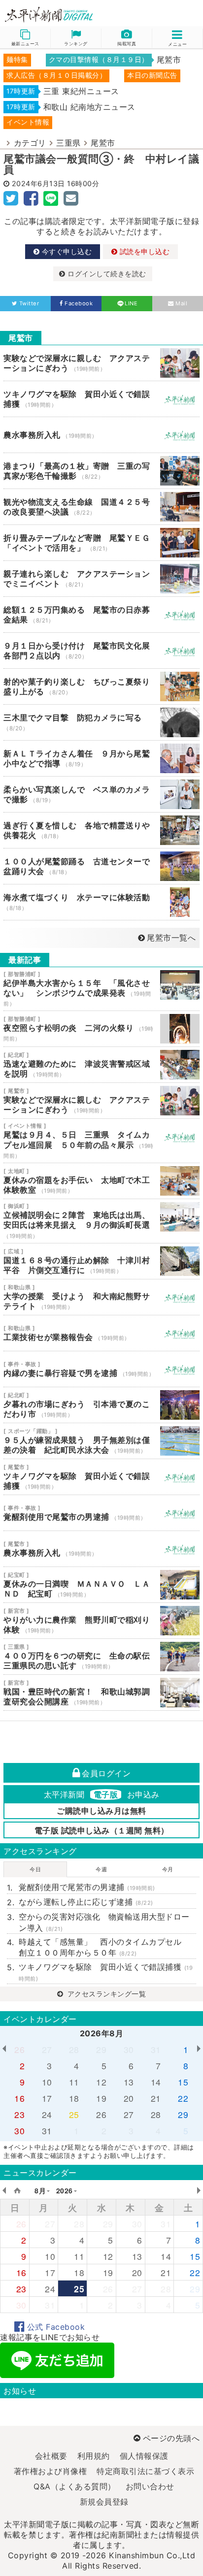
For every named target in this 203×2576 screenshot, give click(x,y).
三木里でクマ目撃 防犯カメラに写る (101, 722)
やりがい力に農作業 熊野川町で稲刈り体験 (101, 1621)
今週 (101, 1869)
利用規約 (94, 2456)
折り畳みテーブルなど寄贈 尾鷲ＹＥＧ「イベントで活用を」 (101, 543)
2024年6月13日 (38, 183)
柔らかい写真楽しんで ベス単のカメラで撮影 (101, 794)
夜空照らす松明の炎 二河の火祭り (101, 1029)
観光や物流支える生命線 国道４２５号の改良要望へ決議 (101, 507)
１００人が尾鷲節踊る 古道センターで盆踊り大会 (101, 866)
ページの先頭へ (171, 2438)
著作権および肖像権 (51, 2471)
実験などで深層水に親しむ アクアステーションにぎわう (101, 363)
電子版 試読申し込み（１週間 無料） (102, 1830)
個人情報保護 (144, 2456)
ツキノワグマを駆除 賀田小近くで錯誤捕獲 (101, 399)
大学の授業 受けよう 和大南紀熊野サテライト (101, 1297)
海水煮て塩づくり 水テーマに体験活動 (101, 902)
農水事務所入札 (101, 435)
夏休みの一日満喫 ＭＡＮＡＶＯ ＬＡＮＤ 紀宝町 (101, 1585)
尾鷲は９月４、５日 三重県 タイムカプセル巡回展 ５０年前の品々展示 (101, 1141)
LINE (131, 303)
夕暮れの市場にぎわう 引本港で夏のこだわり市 (101, 1405)
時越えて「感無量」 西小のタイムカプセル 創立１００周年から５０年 (104, 1947)
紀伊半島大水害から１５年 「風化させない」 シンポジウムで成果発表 (101, 989)
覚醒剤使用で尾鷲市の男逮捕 (101, 1513)
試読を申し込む (143, 251)
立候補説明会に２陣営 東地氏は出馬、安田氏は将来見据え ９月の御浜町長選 (101, 1221)
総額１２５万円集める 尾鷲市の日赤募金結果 (101, 615)
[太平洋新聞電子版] (51, 15)
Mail (181, 303)
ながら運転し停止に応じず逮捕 (86, 1902)
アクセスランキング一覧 (105, 1994)
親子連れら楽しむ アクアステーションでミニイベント (101, 579)
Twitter (29, 303)
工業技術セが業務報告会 (101, 1333)
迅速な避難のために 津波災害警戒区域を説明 (101, 1065)
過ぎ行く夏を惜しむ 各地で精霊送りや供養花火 (101, 830)
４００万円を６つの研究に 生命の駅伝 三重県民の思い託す (101, 1657)
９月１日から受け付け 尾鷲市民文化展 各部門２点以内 (101, 651)
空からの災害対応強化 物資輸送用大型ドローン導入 (104, 1922)
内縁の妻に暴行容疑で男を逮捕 (101, 1369)
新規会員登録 (104, 2502)
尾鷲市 (103, 143)
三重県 (68, 143)
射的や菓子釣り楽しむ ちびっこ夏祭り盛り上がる (101, 686)
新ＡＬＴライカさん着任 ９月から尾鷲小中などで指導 (101, 758)
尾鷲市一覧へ (171, 938)
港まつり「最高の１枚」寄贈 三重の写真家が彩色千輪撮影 (101, 471)
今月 (168, 1869)
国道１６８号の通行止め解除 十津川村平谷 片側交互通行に (101, 1261)
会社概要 (51, 2456)
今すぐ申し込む (66, 251)
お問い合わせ (150, 2486)
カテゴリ (30, 143)
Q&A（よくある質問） (75, 2486)
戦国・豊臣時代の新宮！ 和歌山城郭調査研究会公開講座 (101, 1693)
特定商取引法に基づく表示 (145, 2471)
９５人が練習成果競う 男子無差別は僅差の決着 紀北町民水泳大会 (101, 1441)
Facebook (79, 303)
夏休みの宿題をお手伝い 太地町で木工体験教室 (101, 1181)
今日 (35, 1869)
